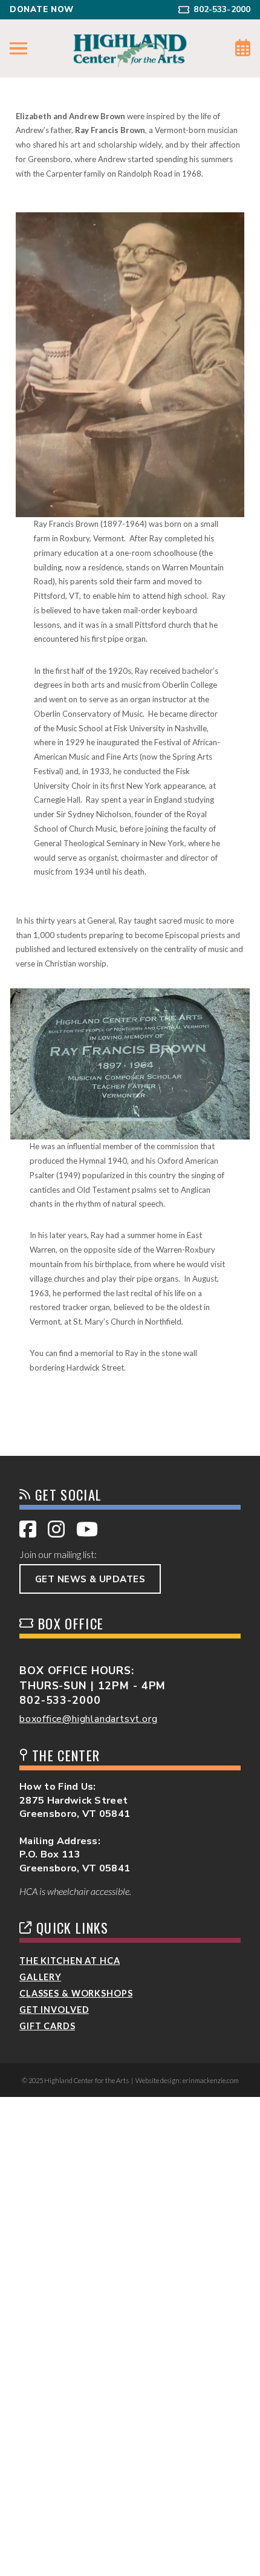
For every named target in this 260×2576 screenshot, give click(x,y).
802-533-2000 (60, 1700)
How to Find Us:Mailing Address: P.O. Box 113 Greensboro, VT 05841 (75, 1827)
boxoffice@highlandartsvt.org (88, 1719)
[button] (18, 49)
